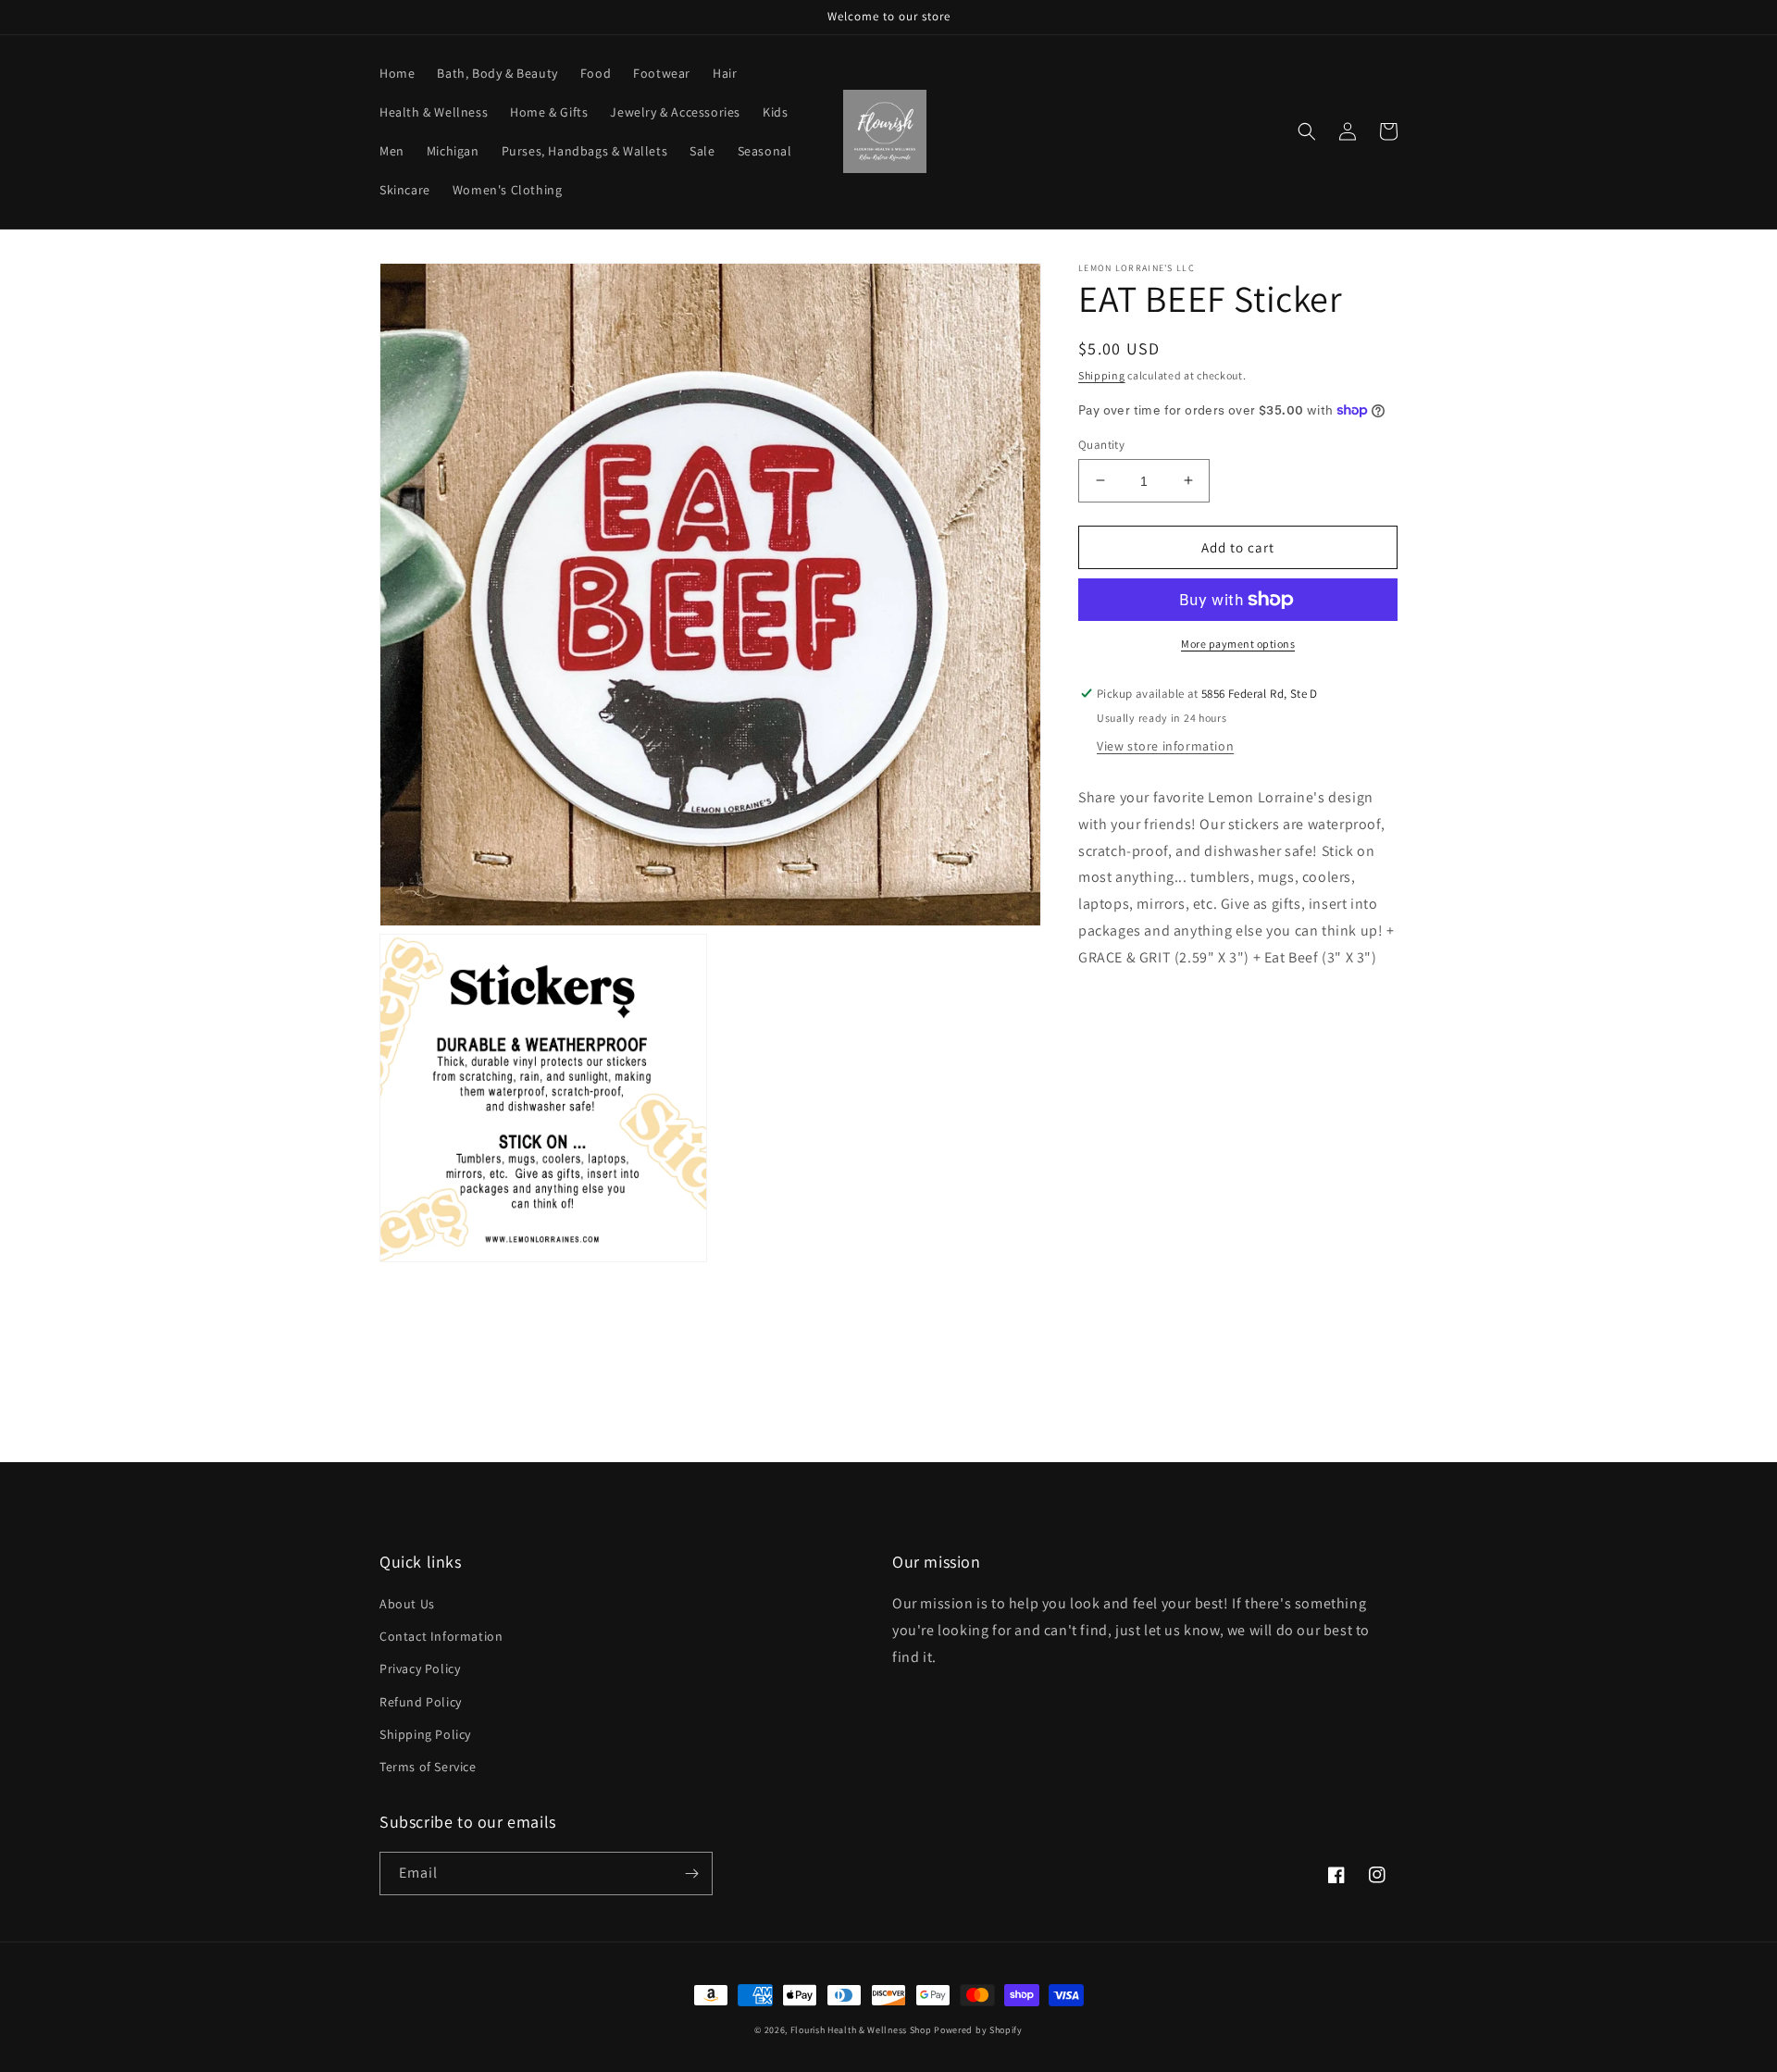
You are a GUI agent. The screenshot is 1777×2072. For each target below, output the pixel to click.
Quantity (1101, 444)
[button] (1307, 131)
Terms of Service (428, 1767)
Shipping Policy (425, 1734)
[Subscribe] (691, 1873)
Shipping (1102, 375)
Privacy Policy (420, 1669)
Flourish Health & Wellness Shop (861, 2030)
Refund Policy (421, 1702)
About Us (407, 1604)
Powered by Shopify (978, 2030)
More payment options (1238, 644)
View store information (1165, 746)
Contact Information (441, 1636)
